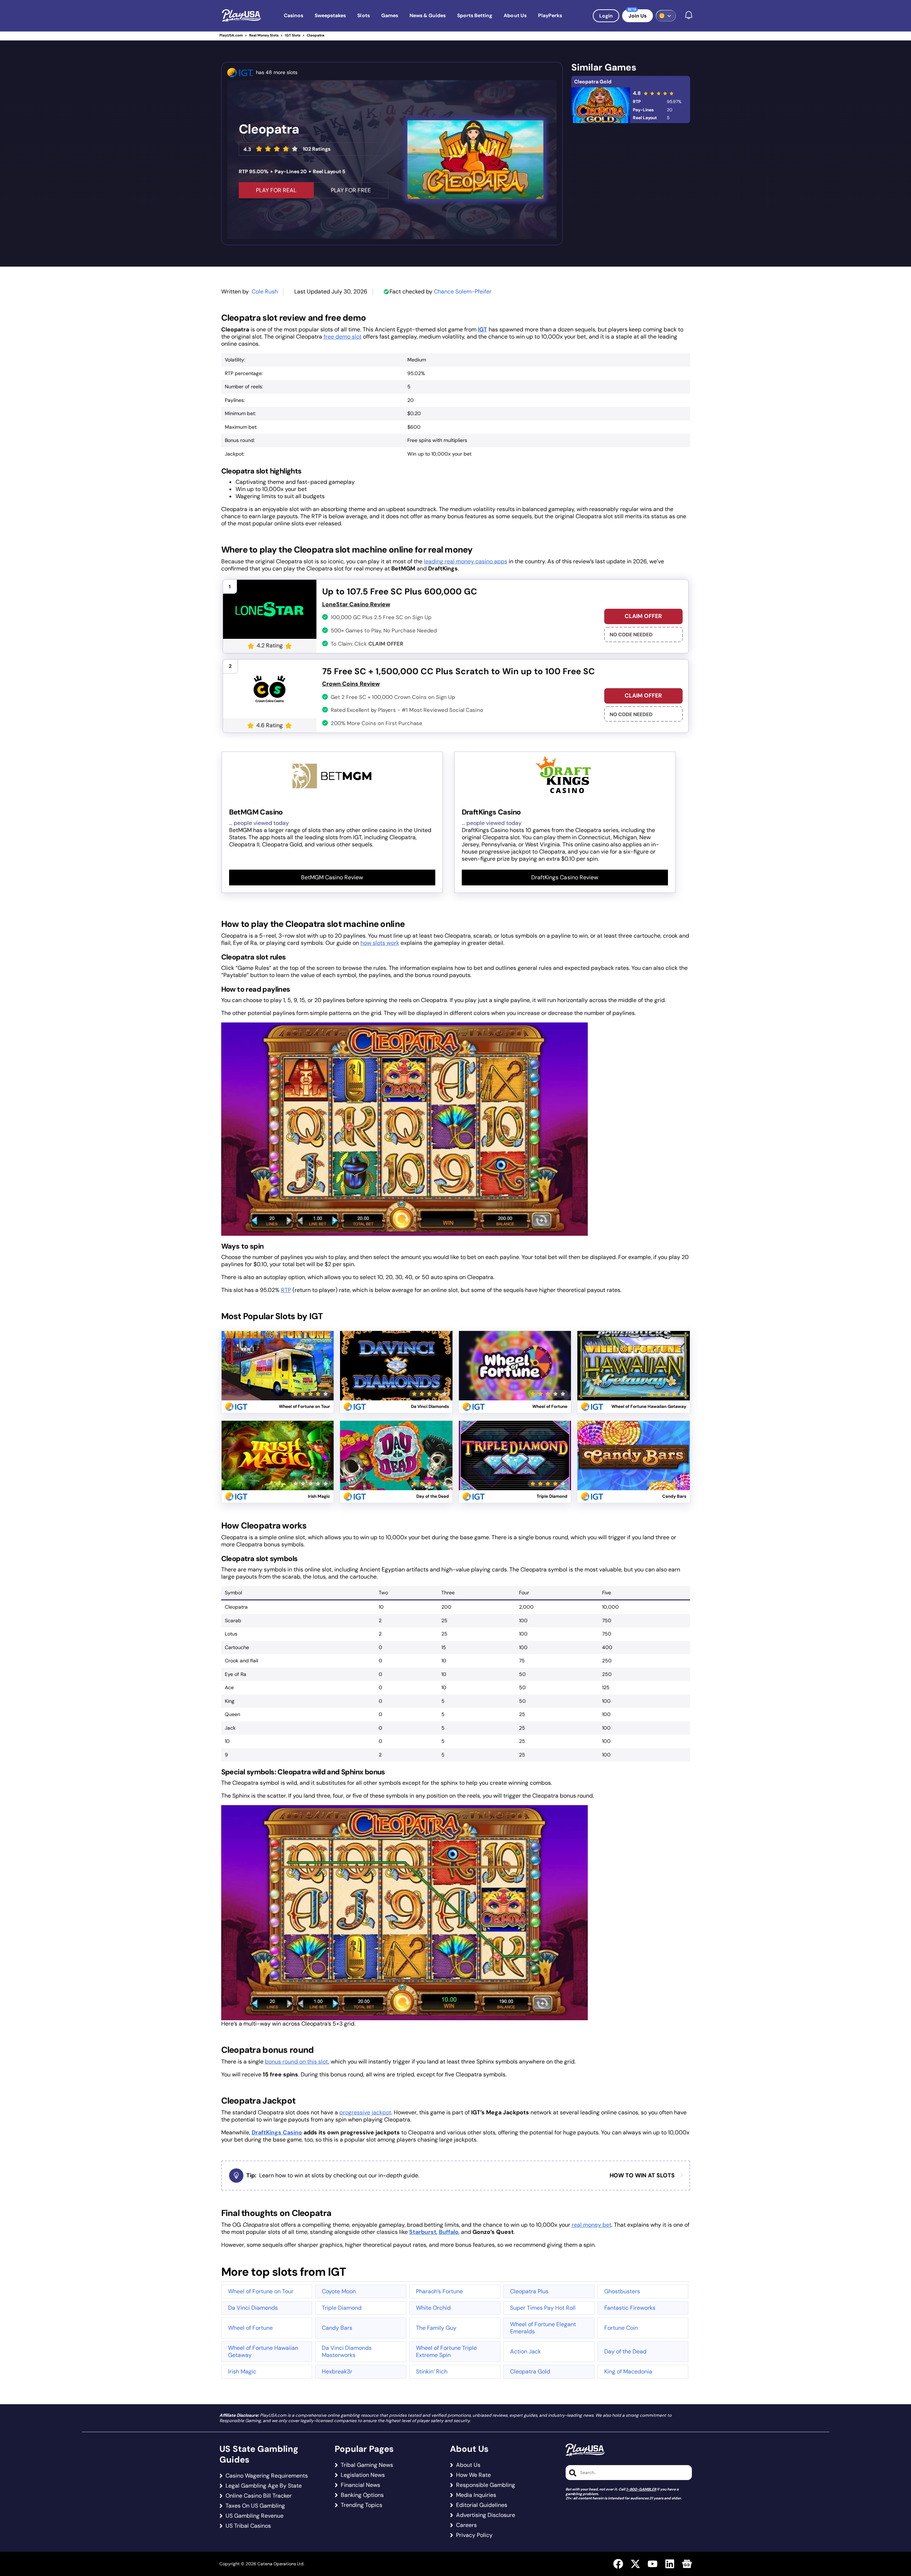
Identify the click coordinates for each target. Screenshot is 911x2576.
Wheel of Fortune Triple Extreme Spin (446, 2351)
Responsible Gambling (486, 2485)
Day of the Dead (625, 2351)
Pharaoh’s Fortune (439, 2291)
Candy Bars (337, 2328)
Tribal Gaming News (367, 2465)
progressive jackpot (365, 2112)
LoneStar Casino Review (356, 604)
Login (606, 16)
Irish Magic (242, 2371)
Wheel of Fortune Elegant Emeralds (543, 2328)
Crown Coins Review (351, 684)
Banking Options (362, 2495)
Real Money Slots (264, 35)
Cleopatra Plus (529, 2291)
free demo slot (343, 337)
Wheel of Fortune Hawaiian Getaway (263, 2351)
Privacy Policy (474, 2535)
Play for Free (277, 1374)
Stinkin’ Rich (432, 2371)
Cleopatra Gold (593, 82)
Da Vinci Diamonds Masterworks (347, 2351)
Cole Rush (265, 291)
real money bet (592, 2225)
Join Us (638, 16)
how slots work (380, 943)
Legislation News (363, 2475)
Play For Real (276, 190)
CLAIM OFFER (643, 616)
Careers (466, 2525)
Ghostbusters (622, 2291)
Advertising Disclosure (486, 2515)
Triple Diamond (342, 2308)
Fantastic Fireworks (630, 2308)
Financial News (360, 2485)
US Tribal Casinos (248, 2526)
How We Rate (473, 2475)
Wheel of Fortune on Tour (261, 2291)
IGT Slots (293, 35)
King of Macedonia (628, 2371)
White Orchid (433, 2308)
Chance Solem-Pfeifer (463, 291)
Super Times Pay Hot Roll (543, 2308)
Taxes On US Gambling (255, 2506)
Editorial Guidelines (482, 2505)
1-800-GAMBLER (641, 2489)
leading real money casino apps (466, 561)
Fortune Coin (621, 2328)
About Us (468, 2465)
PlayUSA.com (231, 35)
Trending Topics (362, 2505)
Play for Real (278, 1357)
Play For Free (351, 190)
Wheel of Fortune (250, 2328)
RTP (286, 1290)
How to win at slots (642, 2176)
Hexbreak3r (337, 2371)
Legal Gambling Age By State (264, 2486)
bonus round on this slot (297, 2062)
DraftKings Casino (277, 2132)
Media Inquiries (476, 2495)
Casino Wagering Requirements (267, 2476)
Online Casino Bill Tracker (259, 2496)
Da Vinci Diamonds (253, 2308)
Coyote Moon (339, 2291)
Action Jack (525, 2351)
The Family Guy (436, 2328)
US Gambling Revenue (255, 2516)
